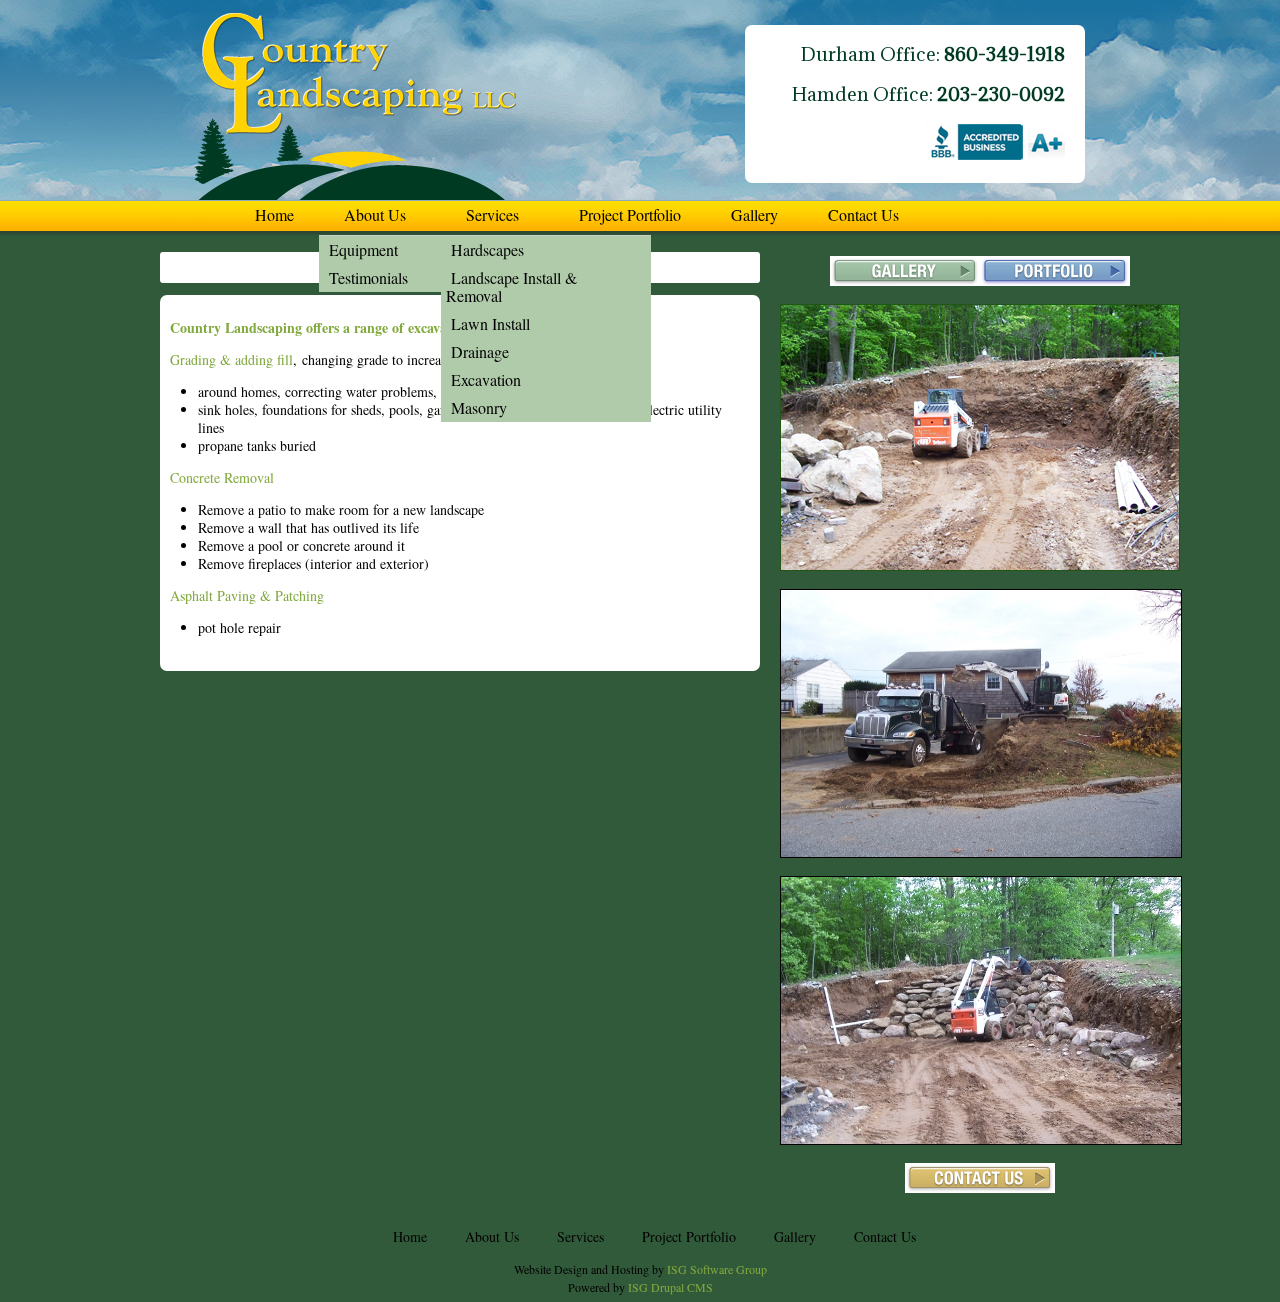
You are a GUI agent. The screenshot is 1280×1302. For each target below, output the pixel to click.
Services (492, 214)
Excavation (486, 379)
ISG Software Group (717, 1269)
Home (274, 214)
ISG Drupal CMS (670, 1287)
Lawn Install (490, 323)
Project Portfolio (630, 214)
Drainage (480, 351)
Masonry (479, 407)
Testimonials (368, 277)
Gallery (754, 214)
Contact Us (863, 214)
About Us (375, 214)
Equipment (363, 249)
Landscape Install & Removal (511, 286)
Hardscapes (487, 249)
